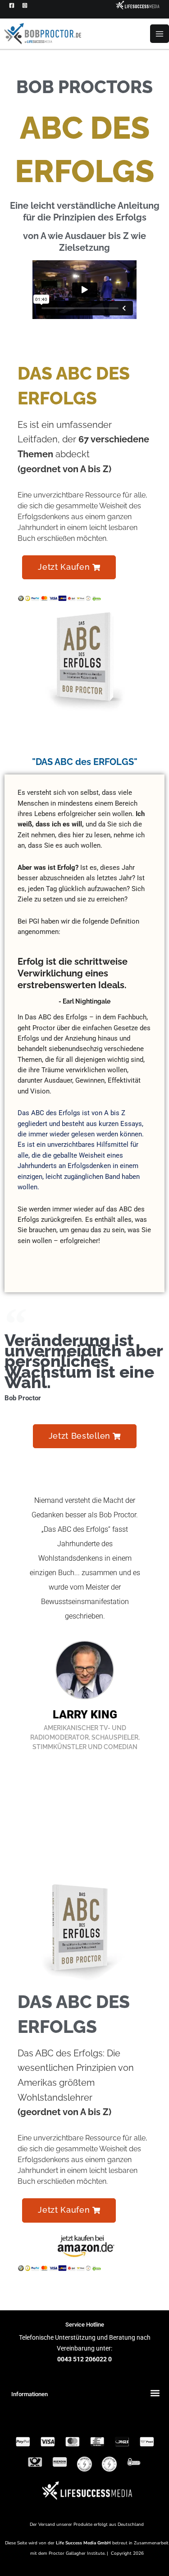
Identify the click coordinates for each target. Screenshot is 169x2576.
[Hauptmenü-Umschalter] (160, 34)
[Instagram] (25, 5)
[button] (69, 568)
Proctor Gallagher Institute (77, 2553)
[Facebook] (12, 5)
